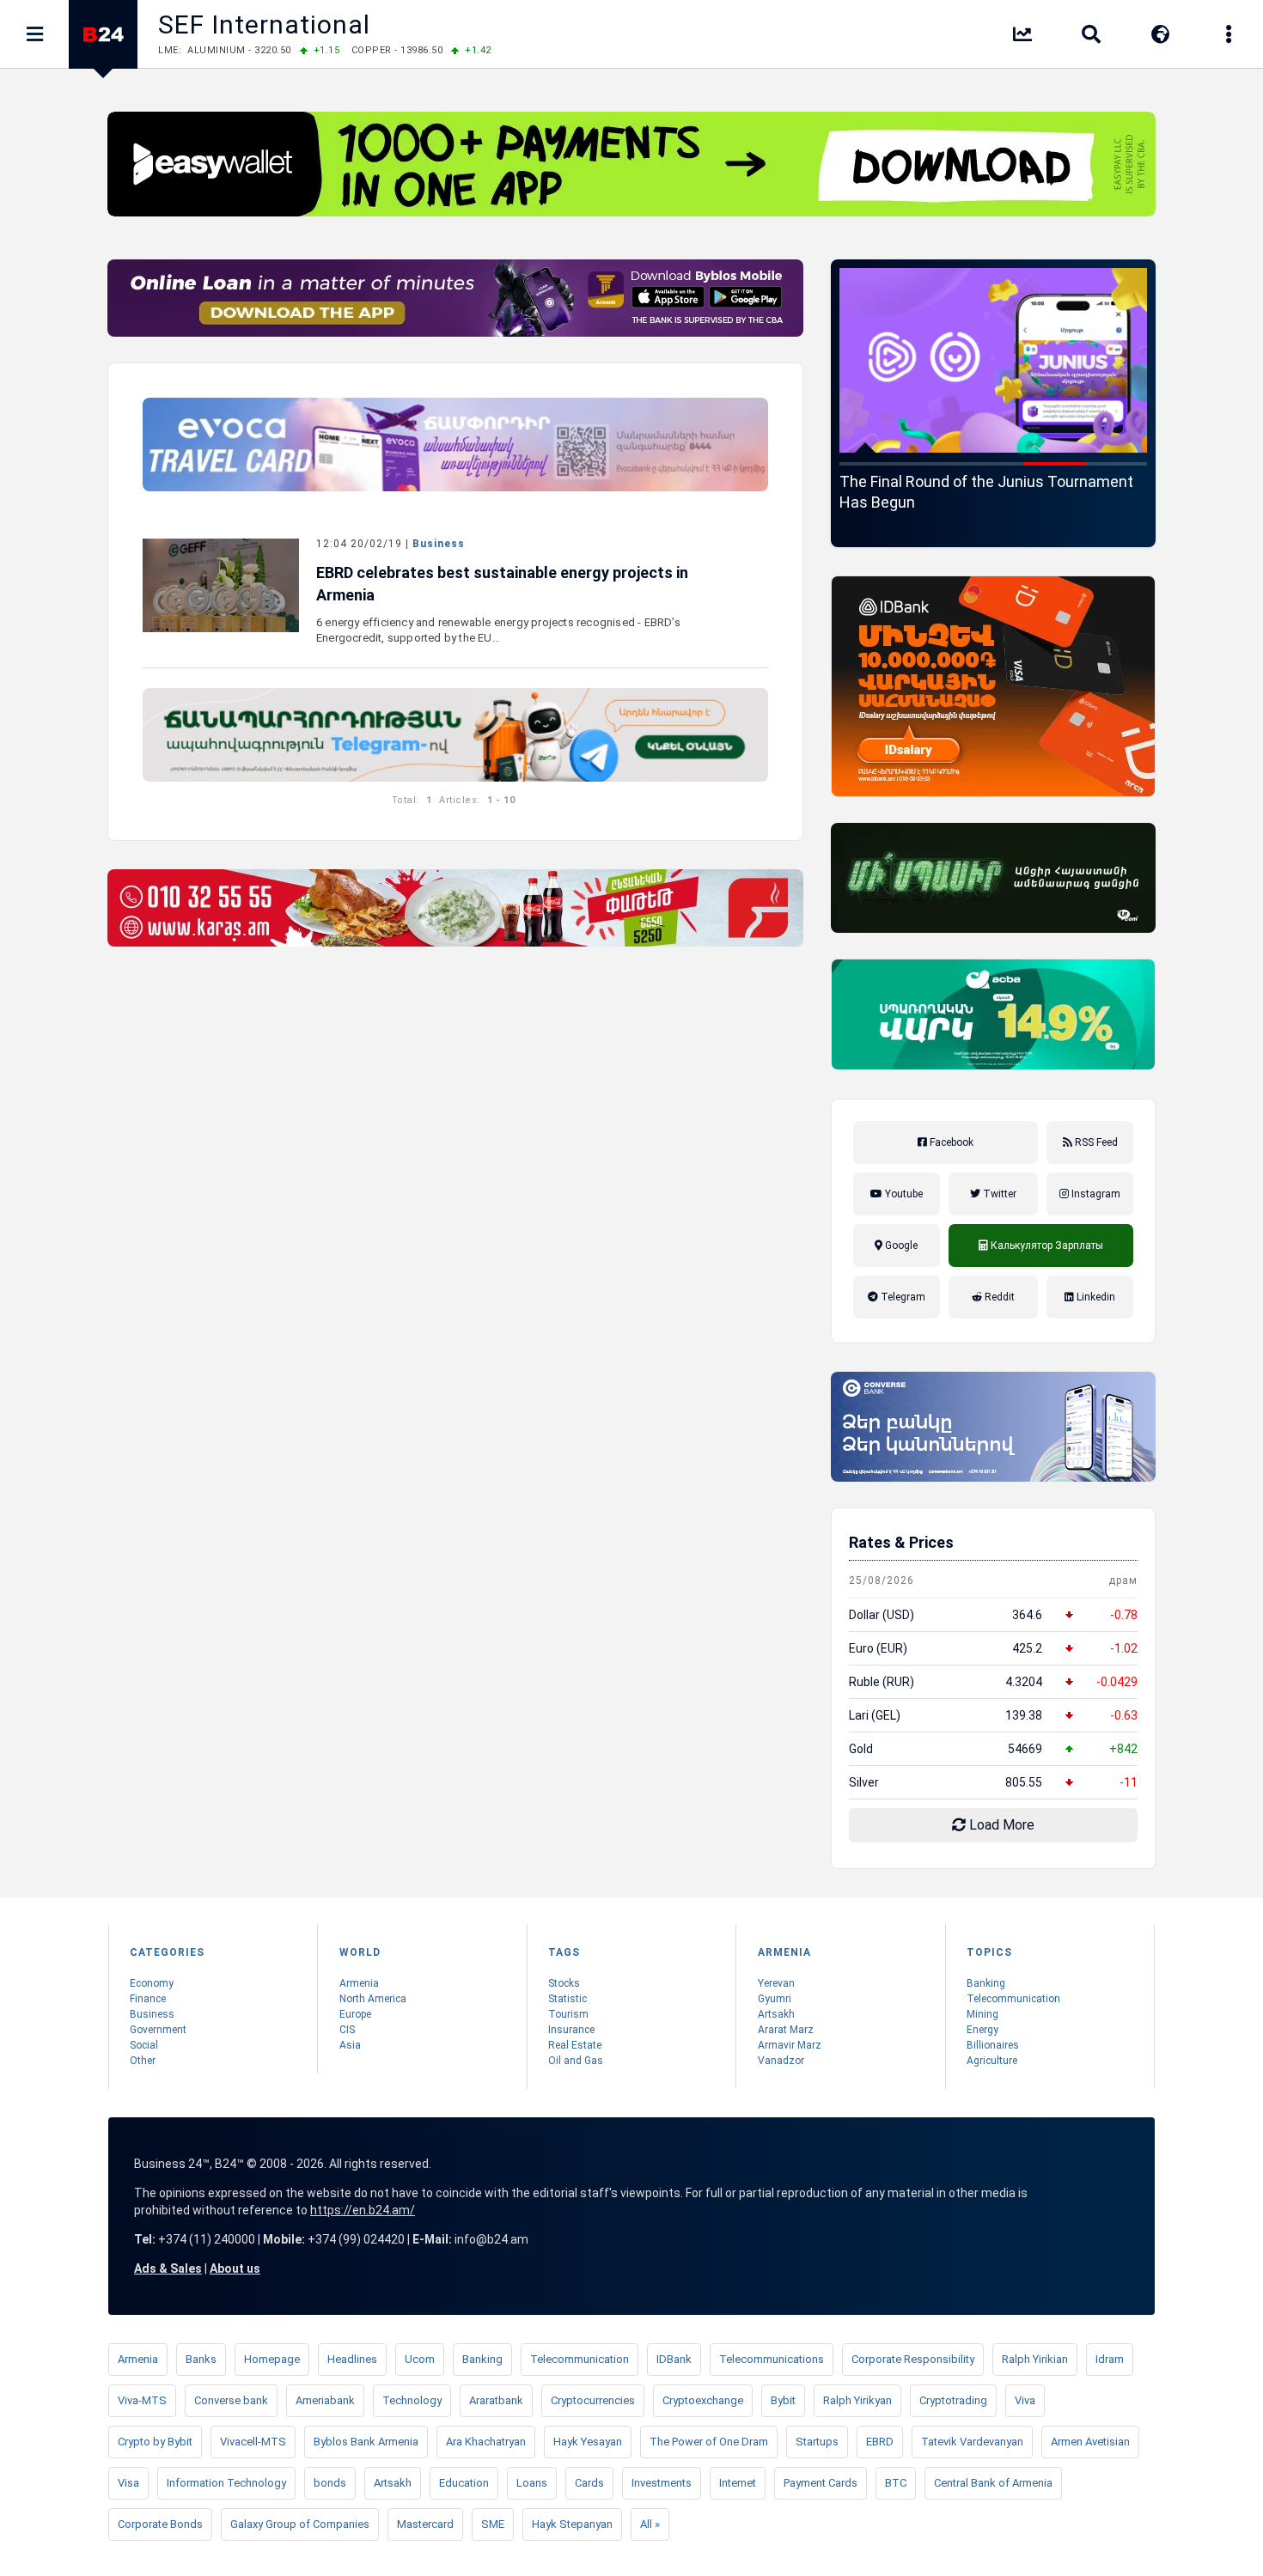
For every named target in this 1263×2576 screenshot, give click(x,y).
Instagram (1095, 1194)
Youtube (903, 1194)
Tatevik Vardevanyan (972, 2442)
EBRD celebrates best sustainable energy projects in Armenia (502, 584)
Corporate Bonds (160, 2524)
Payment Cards (821, 2483)
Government (158, 2030)
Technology (412, 2400)
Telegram (902, 1297)
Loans (532, 2483)
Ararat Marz (786, 2030)
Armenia (359, 1983)
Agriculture (992, 2061)
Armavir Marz (790, 2045)
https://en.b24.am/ (363, 2210)
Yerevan (776, 1983)
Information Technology (226, 2483)
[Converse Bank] (993, 1427)
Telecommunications (772, 2359)
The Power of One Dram (709, 2442)
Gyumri (775, 1999)
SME (493, 2524)
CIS (347, 2030)
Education (464, 2483)
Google (900, 1245)
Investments (662, 2483)
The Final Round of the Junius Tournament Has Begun (986, 492)
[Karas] (455, 908)
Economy (152, 1983)
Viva (1025, 2400)
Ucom (420, 2359)
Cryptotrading (953, 2400)
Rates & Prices (901, 1542)
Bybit (783, 2400)
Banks (201, 2359)
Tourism (568, 2014)
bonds (330, 2483)
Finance (148, 1999)
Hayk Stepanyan (572, 2524)
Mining (982, 2014)
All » (650, 2524)
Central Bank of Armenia (993, 2483)
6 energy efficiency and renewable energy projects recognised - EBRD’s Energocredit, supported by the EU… (498, 630)
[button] (870, 464)
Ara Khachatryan (486, 2442)
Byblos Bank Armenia (366, 2442)
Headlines (352, 2359)
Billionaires (993, 2045)
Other (143, 2061)
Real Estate (575, 2045)
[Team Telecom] (455, 445)
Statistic (567, 1999)
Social (144, 2045)
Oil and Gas (576, 2061)
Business (439, 544)
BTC (896, 2483)
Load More (1000, 1825)
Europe (355, 2014)
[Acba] (993, 1014)
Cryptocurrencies (593, 2400)
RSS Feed (1095, 1142)
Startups (817, 2442)
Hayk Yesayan (588, 2442)
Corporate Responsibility (913, 2359)
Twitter (998, 1194)
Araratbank (496, 2400)
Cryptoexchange (703, 2400)
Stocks (564, 1983)
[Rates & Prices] (1022, 37)
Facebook (950, 1142)
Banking (986, 1983)
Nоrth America (373, 1999)
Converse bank (231, 2400)
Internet (738, 2483)
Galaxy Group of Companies (300, 2524)
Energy (982, 2030)
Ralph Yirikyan (857, 2400)
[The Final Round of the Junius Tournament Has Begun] (993, 360)
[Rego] (455, 735)
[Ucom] (993, 878)
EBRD (880, 2442)
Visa (128, 2483)
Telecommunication (1013, 1999)
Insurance (571, 2030)
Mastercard (425, 2524)
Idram (1110, 2359)
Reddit (998, 1297)
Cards (589, 2483)
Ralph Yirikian (1035, 2359)
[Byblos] (455, 298)
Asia (350, 2045)
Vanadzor (781, 2061)
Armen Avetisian (1090, 2442)
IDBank (674, 2359)
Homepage (272, 2359)
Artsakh (776, 2014)
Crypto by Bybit (155, 2442)
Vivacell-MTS (253, 2442)
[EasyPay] (631, 164)
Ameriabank (325, 2400)
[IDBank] (993, 686)
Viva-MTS (142, 2400)
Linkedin (1095, 1297)
